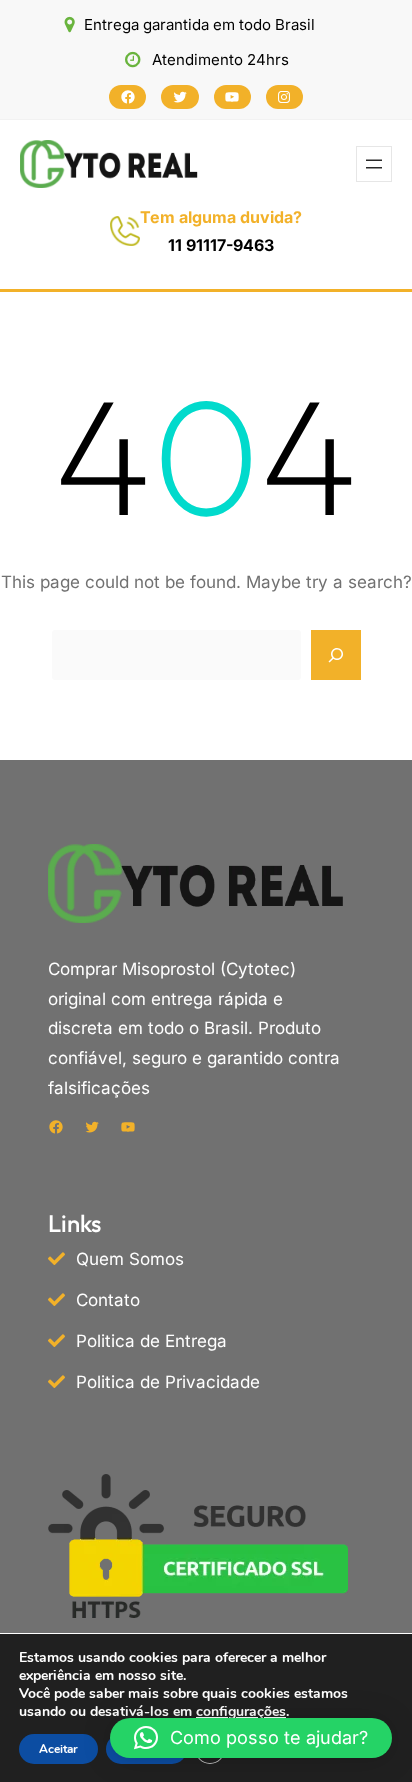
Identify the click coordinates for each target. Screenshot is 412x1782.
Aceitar (58, 1749)
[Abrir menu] (374, 164)
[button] (251, 1738)
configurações (241, 1712)
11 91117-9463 (221, 245)
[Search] (336, 655)
